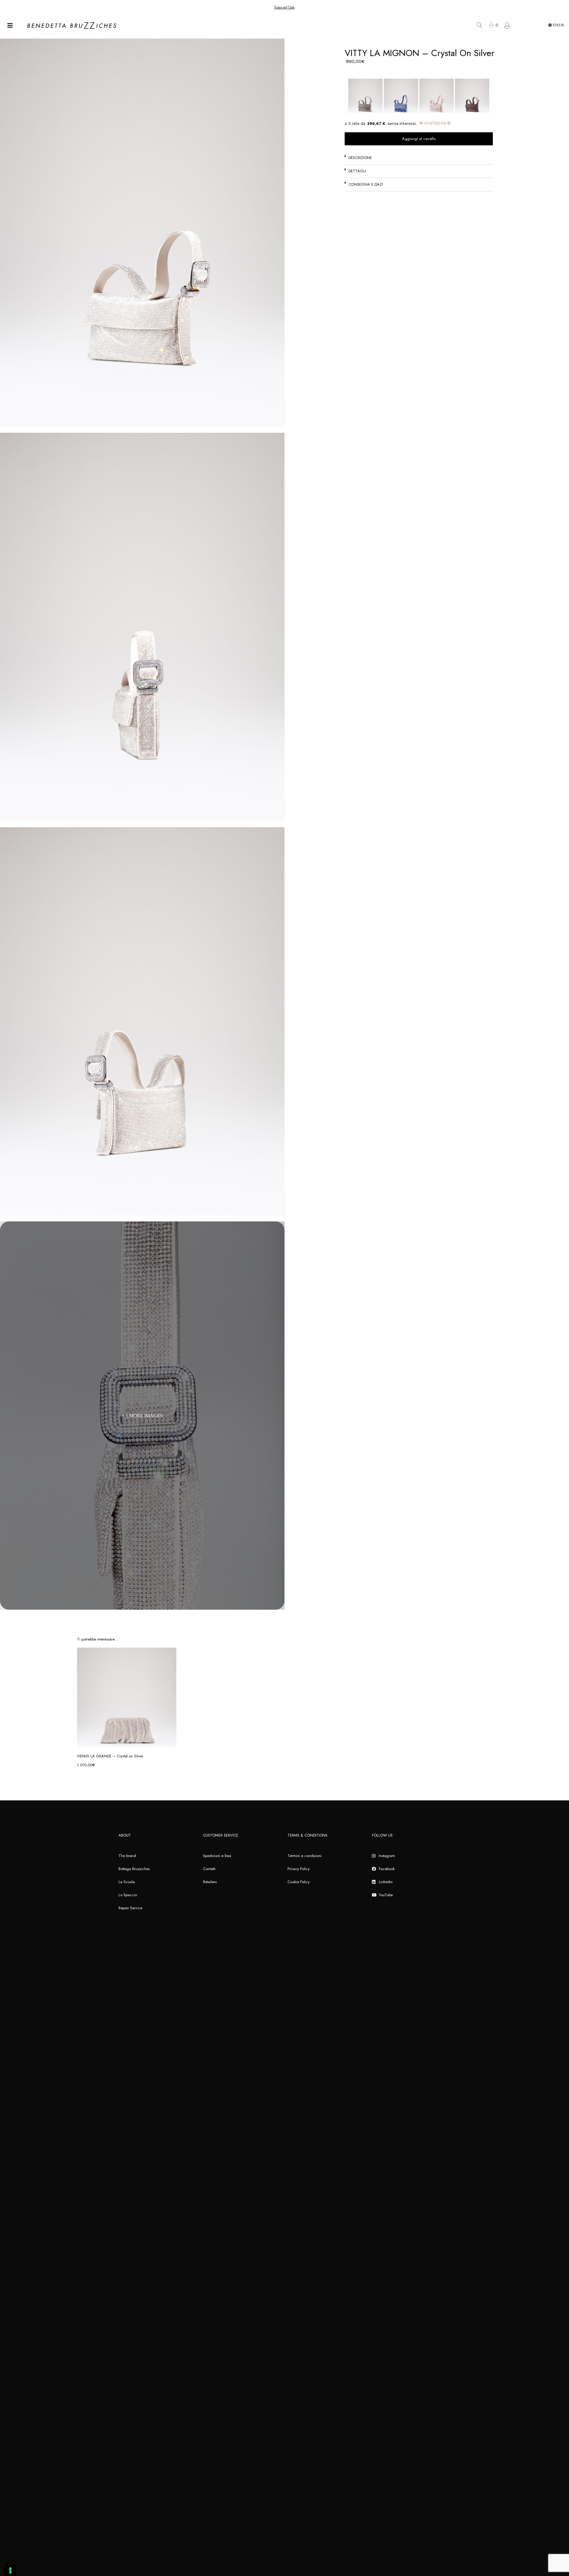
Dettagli (357, 171)
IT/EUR (558, 25)
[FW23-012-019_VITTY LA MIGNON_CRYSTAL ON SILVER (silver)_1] (142, 233)
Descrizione (360, 158)
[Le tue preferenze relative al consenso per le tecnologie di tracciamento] (10, 2570)
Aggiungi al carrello (419, 139)
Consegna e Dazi (366, 184)
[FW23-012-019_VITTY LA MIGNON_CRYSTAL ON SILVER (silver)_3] (142, 1021)
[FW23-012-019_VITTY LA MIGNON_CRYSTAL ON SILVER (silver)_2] (142, 627)
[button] (419, 158)
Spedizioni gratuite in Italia (284, 7)
